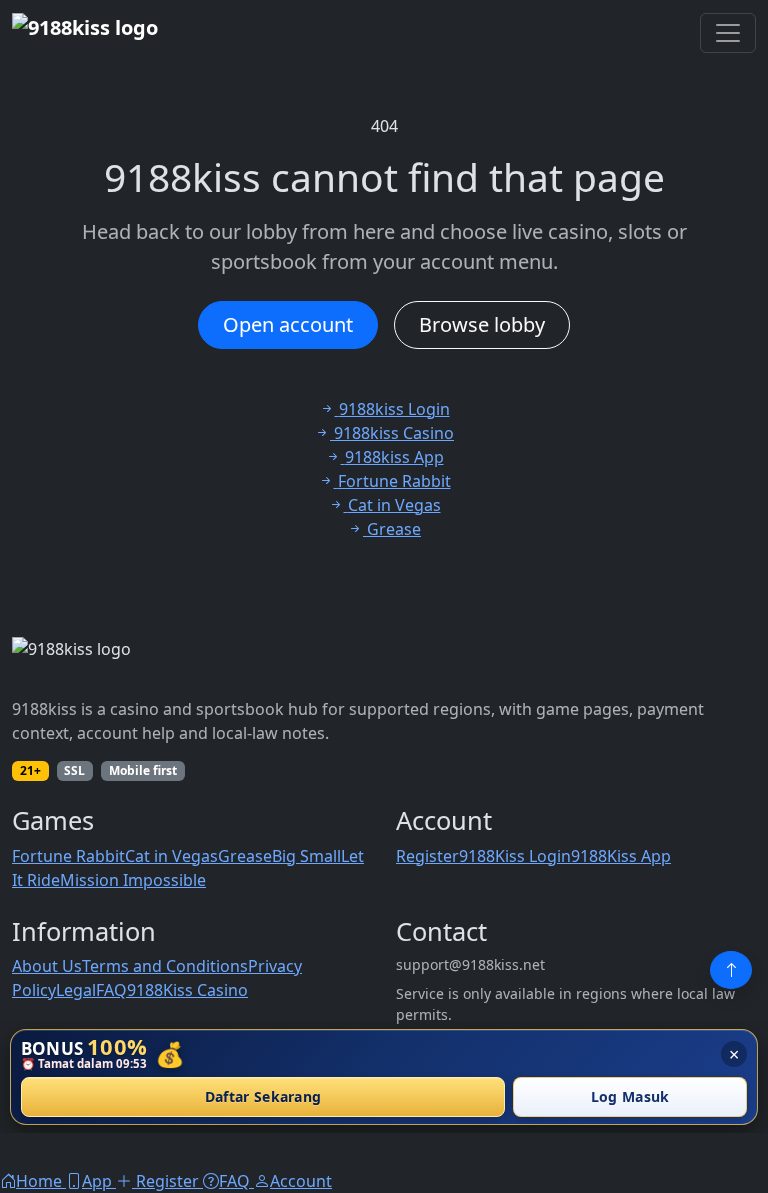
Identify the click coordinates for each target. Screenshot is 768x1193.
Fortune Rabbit (68, 856)
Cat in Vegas (171, 856)
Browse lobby (482, 324)
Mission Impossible (133, 880)
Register (427, 856)
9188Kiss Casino (187, 990)
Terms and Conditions (165, 966)
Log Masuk (630, 1097)
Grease (245, 856)
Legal (76, 990)
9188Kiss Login (515, 856)
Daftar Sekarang (263, 1097)
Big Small (306, 856)
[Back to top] (731, 970)
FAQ (111, 990)
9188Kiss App (621, 856)
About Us (47, 966)
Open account (288, 324)
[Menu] (728, 33)
